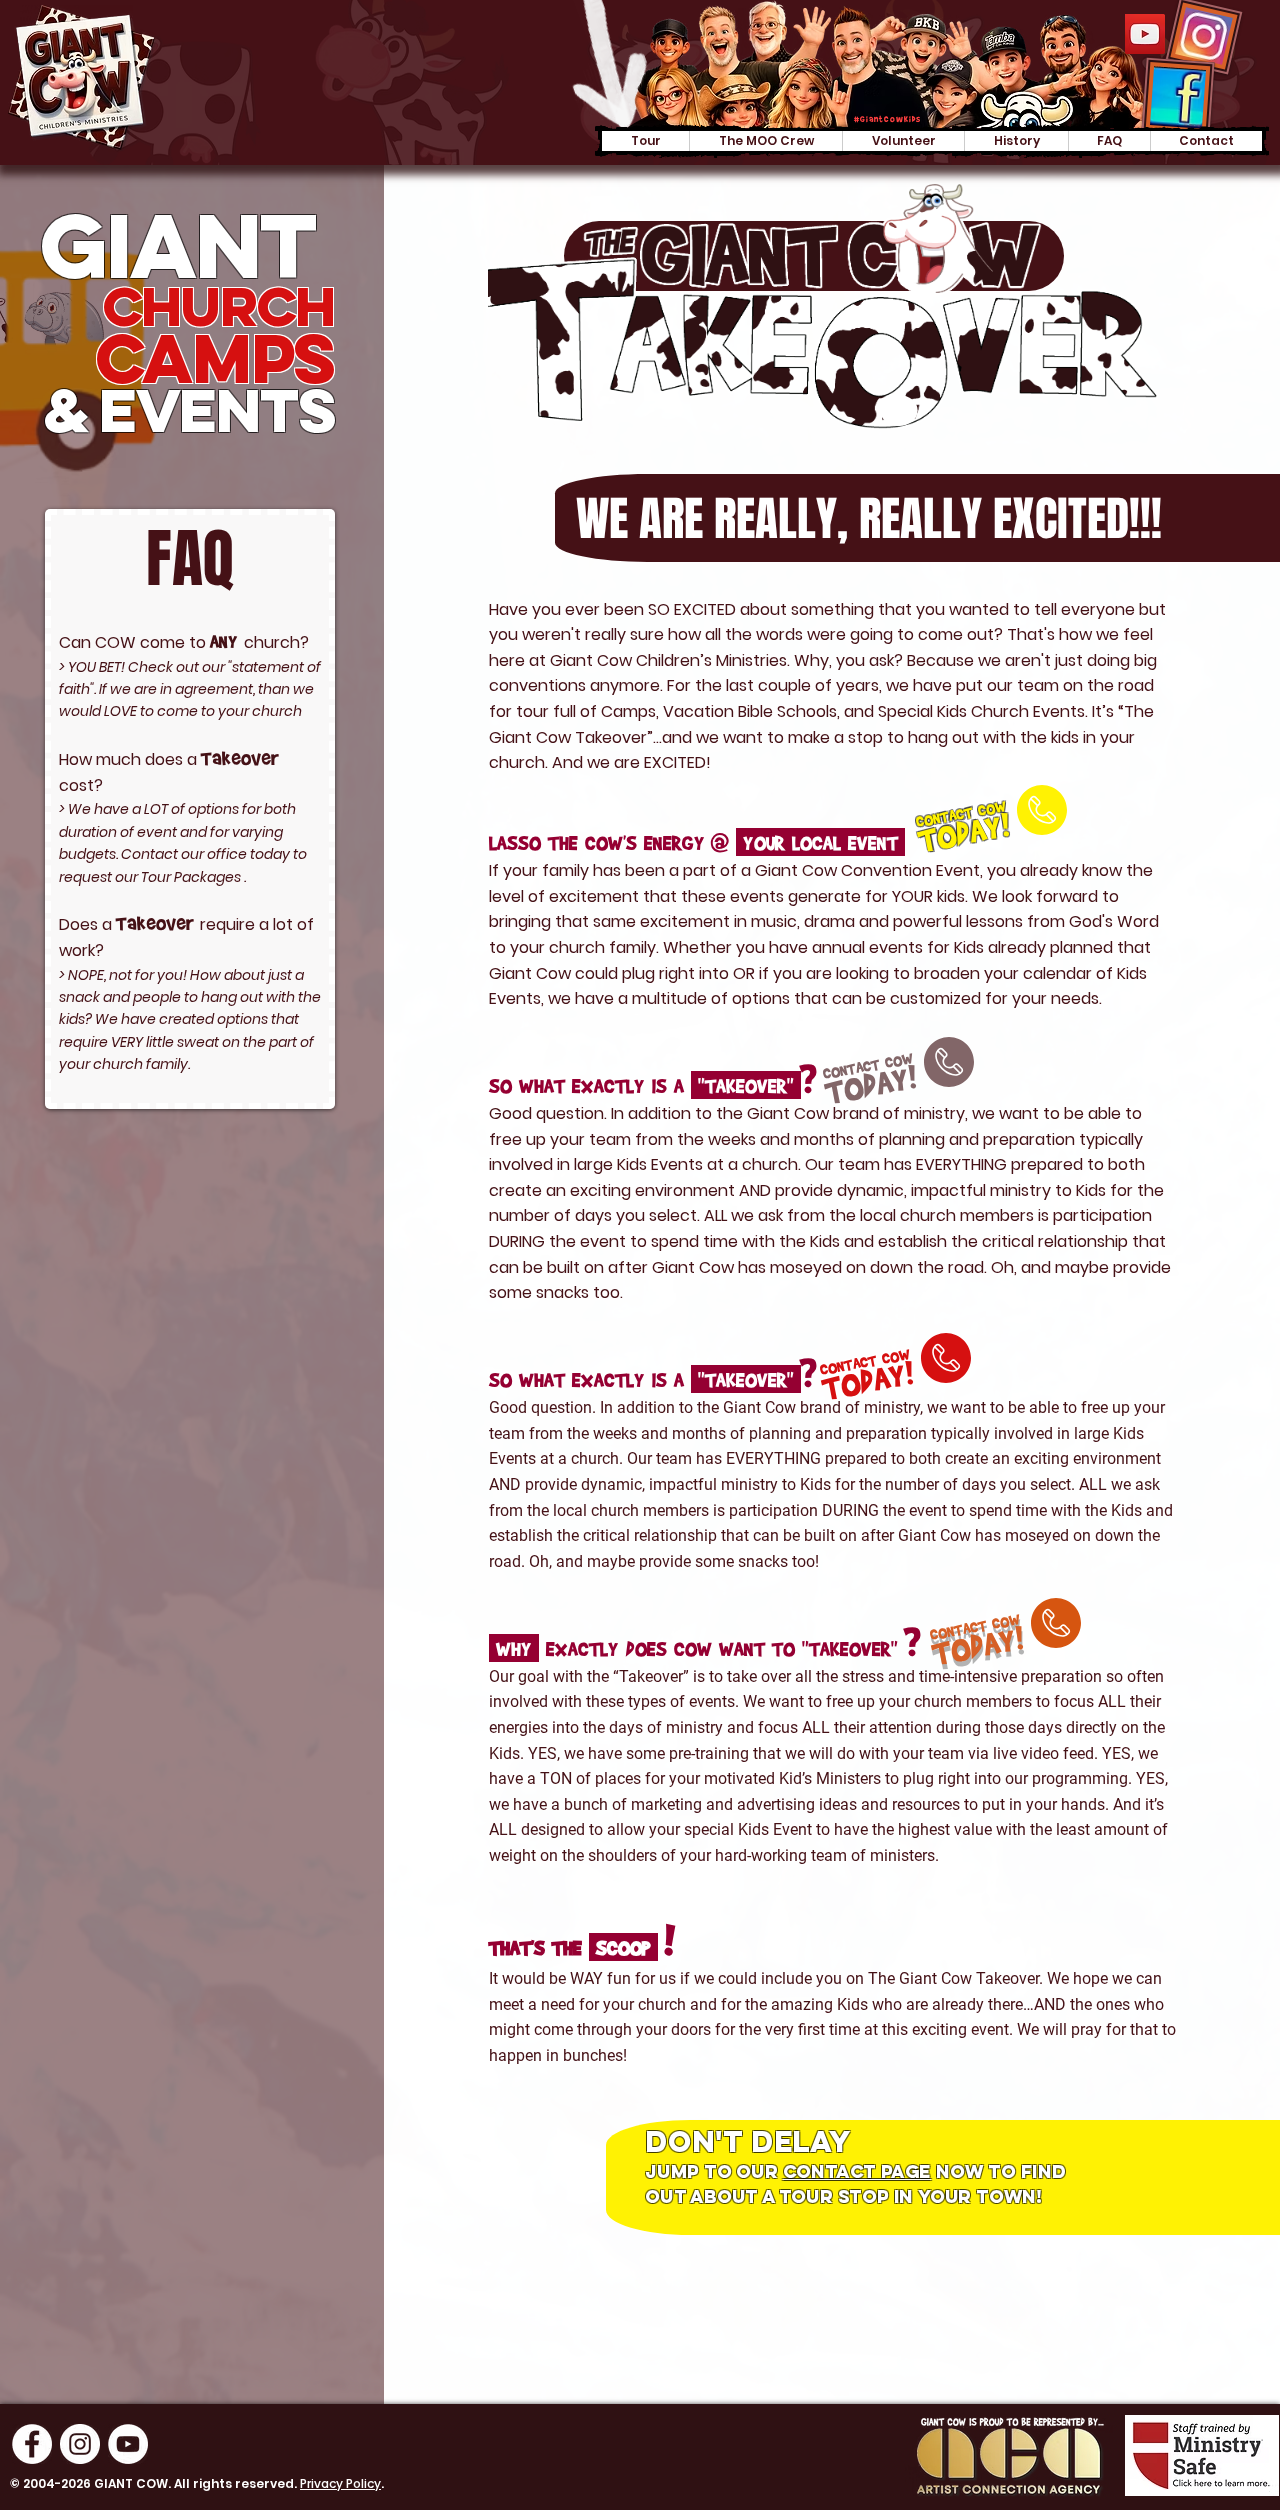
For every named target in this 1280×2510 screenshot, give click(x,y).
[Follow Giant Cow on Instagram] (80, 2444)
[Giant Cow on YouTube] (1145, 34)
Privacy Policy (340, 2483)
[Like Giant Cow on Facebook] (32, 2444)
